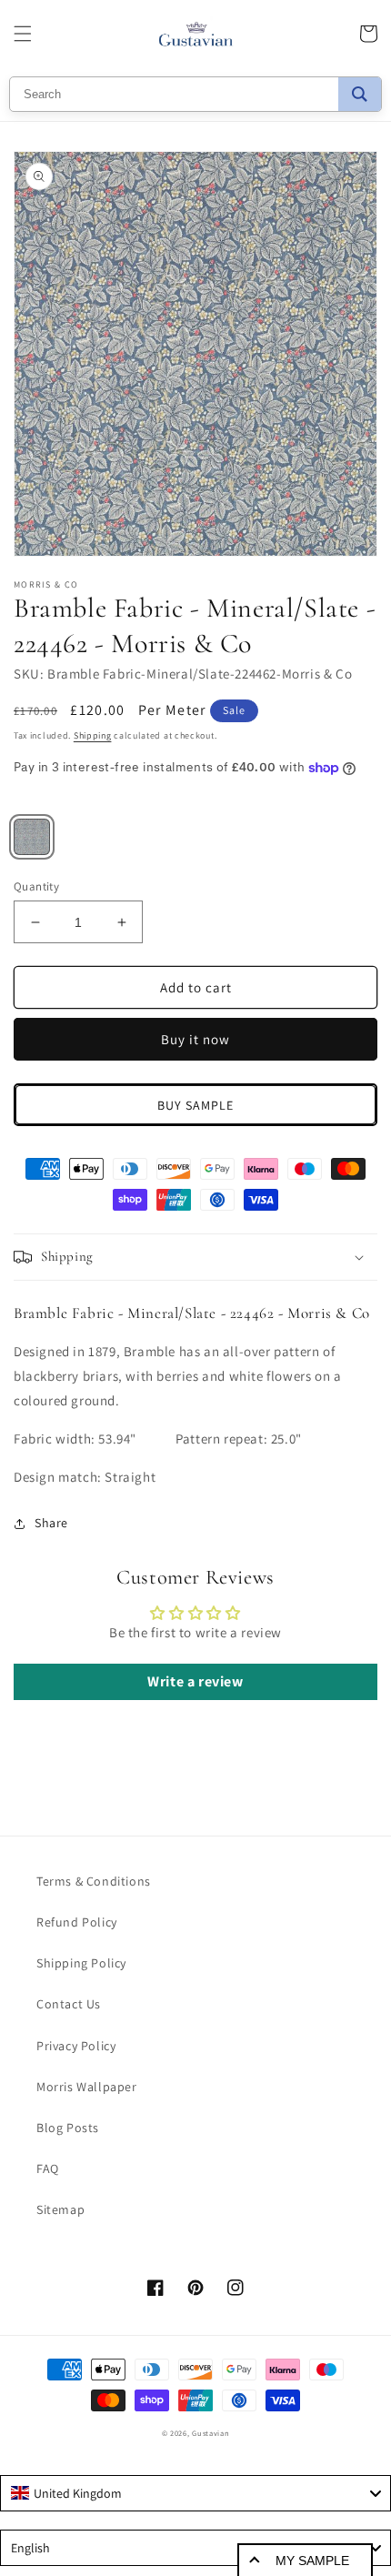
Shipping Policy (81, 1963)
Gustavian (211, 2433)
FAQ (48, 2168)
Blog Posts (68, 2128)
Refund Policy (77, 1922)
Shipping (93, 735)
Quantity (36, 886)
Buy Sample (195, 1105)
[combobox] (195, 2493)
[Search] (360, 94)
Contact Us (69, 2004)
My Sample (312, 2561)
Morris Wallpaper (87, 2087)
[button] (23, 34)
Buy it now (195, 1039)
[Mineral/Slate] (32, 837)
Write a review (195, 1681)
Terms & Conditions (94, 1881)
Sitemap (60, 2209)
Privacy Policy (76, 2046)
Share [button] (51, 1523)
